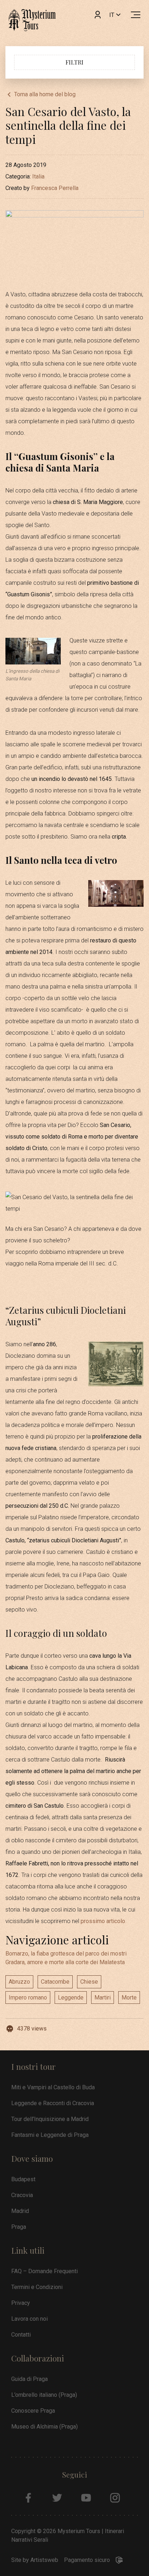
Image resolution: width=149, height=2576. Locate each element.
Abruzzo (19, 1982)
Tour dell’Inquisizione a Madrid (50, 2119)
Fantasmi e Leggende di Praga (50, 2135)
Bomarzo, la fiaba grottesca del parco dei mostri (66, 1954)
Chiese (89, 1982)
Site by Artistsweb (35, 2560)
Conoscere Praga (33, 2411)
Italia (38, 176)
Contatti (21, 2335)
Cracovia (22, 2195)
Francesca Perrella (55, 188)
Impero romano (28, 1998)
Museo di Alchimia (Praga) (44, 2427)
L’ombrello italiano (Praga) (44, 2395)
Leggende (71, 1998)
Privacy (21, 2303)
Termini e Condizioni (37, 2287)
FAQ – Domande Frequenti (44, 2271)
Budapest (23, 2179)
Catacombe (55, 1982)
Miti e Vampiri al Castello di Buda (53, 2087)
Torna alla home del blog (45, 94)
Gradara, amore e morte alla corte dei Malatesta (65, 1962)
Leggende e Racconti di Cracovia (53, 2103)
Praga (19, 2227)
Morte (129, 1998)
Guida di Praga (29, 2379)
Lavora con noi (29, 2319)
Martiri (103, 1998)
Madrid (20, 2211)
